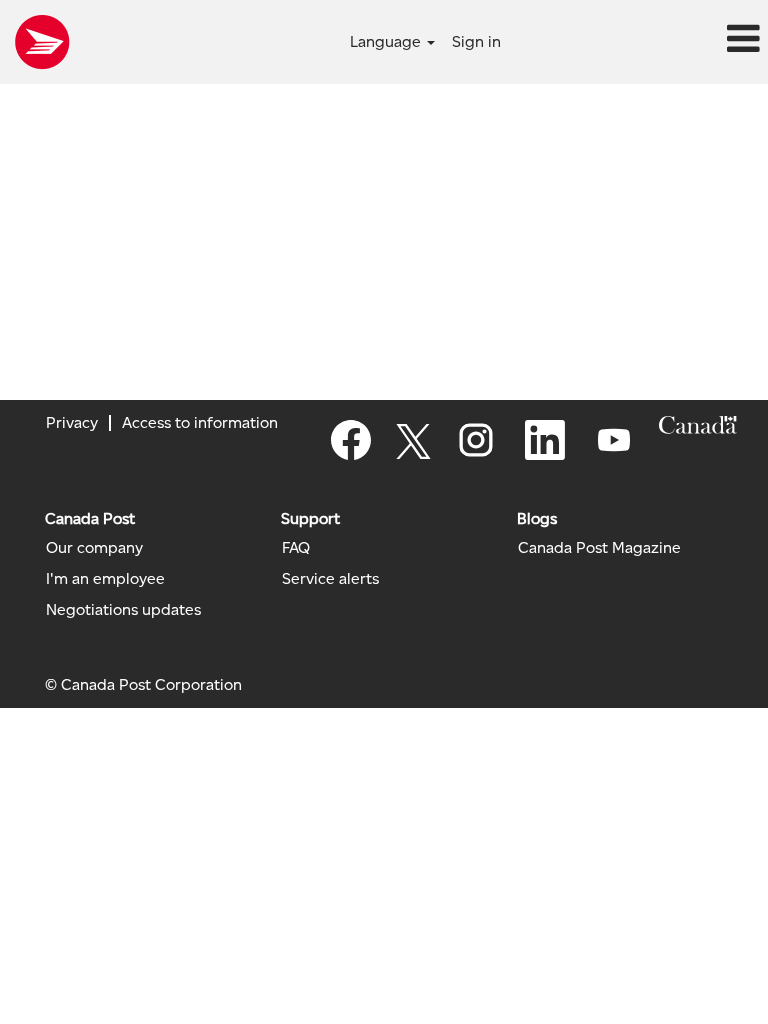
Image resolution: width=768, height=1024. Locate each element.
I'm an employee (105, 579)
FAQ (296, 548)
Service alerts (330, 579)
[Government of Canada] (698, 425)
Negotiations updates (123, 610)
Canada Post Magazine (599, 548)
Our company (94, 548)
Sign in (476, 41)
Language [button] (387, 41)
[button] (640, 40)
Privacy (72, 422)
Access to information (200, 422)
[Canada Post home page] (42, 42)
